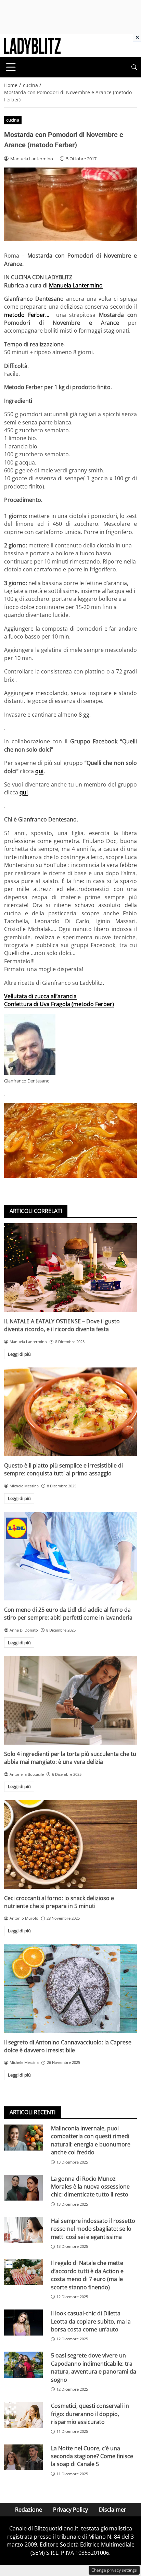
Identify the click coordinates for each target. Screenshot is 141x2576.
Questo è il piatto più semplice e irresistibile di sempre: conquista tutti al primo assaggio (63, 1469)
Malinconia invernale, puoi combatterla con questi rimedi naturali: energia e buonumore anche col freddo (91, 2140)
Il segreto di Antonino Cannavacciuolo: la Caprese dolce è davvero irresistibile (68, 2046)
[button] (134, 67)
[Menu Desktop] (11, 67)
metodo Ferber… (27, 315)
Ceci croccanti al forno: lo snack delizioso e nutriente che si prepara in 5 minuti (59, 1902)
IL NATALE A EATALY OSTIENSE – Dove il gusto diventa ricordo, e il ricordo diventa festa (62, 1325)
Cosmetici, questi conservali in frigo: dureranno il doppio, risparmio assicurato (90, 2414)
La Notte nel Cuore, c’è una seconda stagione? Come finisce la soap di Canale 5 (92, 2456)
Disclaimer (113, 2510)
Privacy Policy (70, 2510)
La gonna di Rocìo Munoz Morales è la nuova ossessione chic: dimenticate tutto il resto (90, 2187)
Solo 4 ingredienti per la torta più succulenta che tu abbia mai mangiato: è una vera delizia (70, 1758)
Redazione (29, 2510)
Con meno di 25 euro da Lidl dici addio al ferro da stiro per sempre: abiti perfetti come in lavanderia (68, 1614)
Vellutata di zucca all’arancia (40, 996)
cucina (13, 120)
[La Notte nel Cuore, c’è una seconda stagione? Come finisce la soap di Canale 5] (23, 2457)
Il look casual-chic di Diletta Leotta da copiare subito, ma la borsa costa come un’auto (91, 2321)
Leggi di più (19, 1354)
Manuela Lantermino (76, 285)
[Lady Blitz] (32, 45)
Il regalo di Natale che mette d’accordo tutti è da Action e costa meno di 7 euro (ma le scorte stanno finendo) (87, 2275)
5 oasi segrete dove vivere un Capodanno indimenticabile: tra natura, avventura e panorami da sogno (94, 2367)
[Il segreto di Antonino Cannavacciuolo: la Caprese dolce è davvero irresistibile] (70, 1989)
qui (39, 771)
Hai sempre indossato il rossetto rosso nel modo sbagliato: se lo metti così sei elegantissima (93, 2229)
